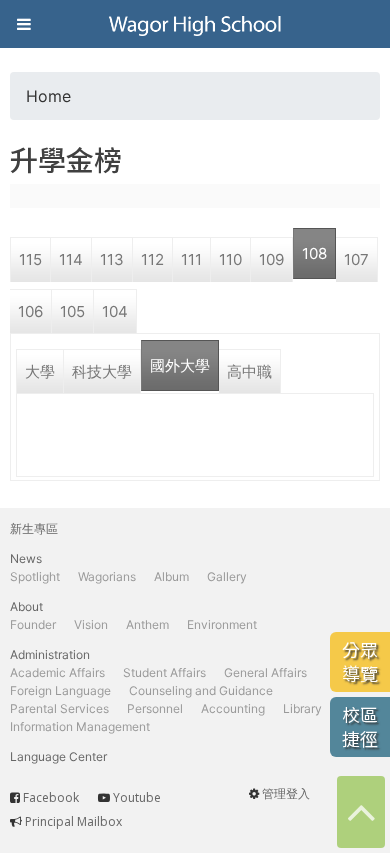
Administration (50, 654)
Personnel (155, 708)
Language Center (58, 756)
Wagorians (107, 576)
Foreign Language (60, 690)
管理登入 (286, 793)
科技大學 (102, 371)
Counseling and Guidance (201, 690)
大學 (40, 371)
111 (191, 259)
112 (152, 259)
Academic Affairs (57, 672)
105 (72, 311)
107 (356, 259)
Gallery (227, 576)
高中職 (249, 371)
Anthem (147, 624)
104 (115, 311)
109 (271, 259)
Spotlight (35, 576)
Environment (222, 624)
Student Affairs (164, 672)
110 (230, 259)
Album (171, 576)
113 (112, 259)
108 (314, 253)
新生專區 (34, 528)
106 (30, 311)
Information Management (80, 726)
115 (30, 259)
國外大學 (180, 365)
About (26, 606)
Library (302, 708)
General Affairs (265, 672)
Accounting (233, 708)
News (26, 558)
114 (71, 259)
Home (48, 96)
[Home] (195, 24)
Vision (91, 624)
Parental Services (59, 708)
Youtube (137, 797)
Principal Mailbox (73, 821)
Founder (33, 624)
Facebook (51, 797)
